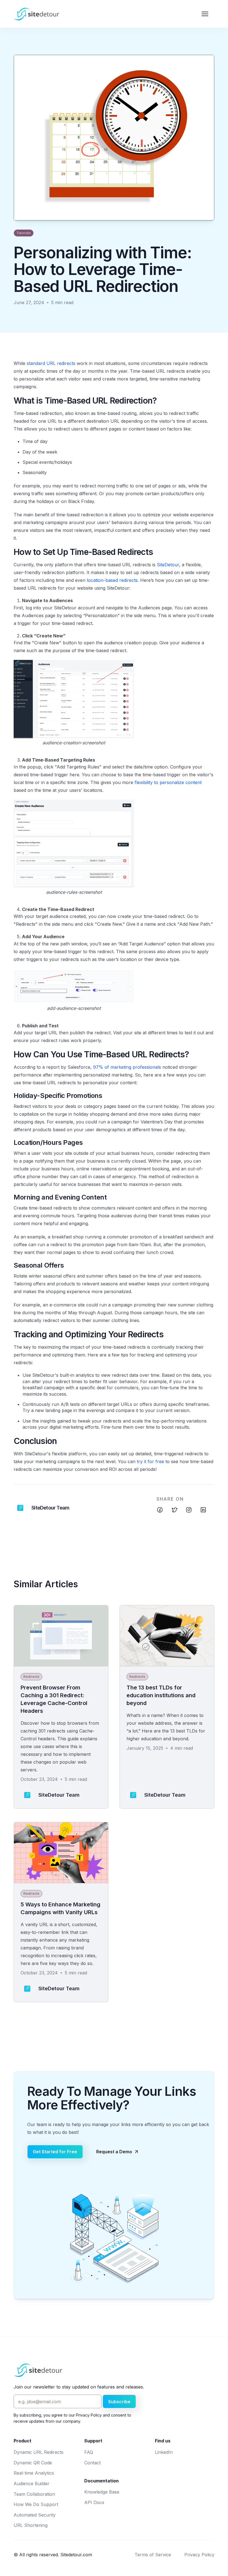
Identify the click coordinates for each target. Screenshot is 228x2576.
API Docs (94, 2502)
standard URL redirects (51, 363)
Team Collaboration (34, 2494)
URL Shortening (31, 2525)
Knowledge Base (102, 2492)
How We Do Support (36, 2504)
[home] (36, 14)
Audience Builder (32, 2484)
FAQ (89, 2452)
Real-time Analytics (34, 2473)
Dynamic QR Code (33, 2463)
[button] (205, 14)
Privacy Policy (199, 2555)
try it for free (150, 1461)
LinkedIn (164, 2452)
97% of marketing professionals (127, 1067)
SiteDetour (168, 565)
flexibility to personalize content (168, 782)
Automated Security (35, 2515)
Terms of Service (153, 2555)
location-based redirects (112, 580)
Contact (92, 2463)
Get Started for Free (55, 2152)
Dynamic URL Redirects (39, 2452)
